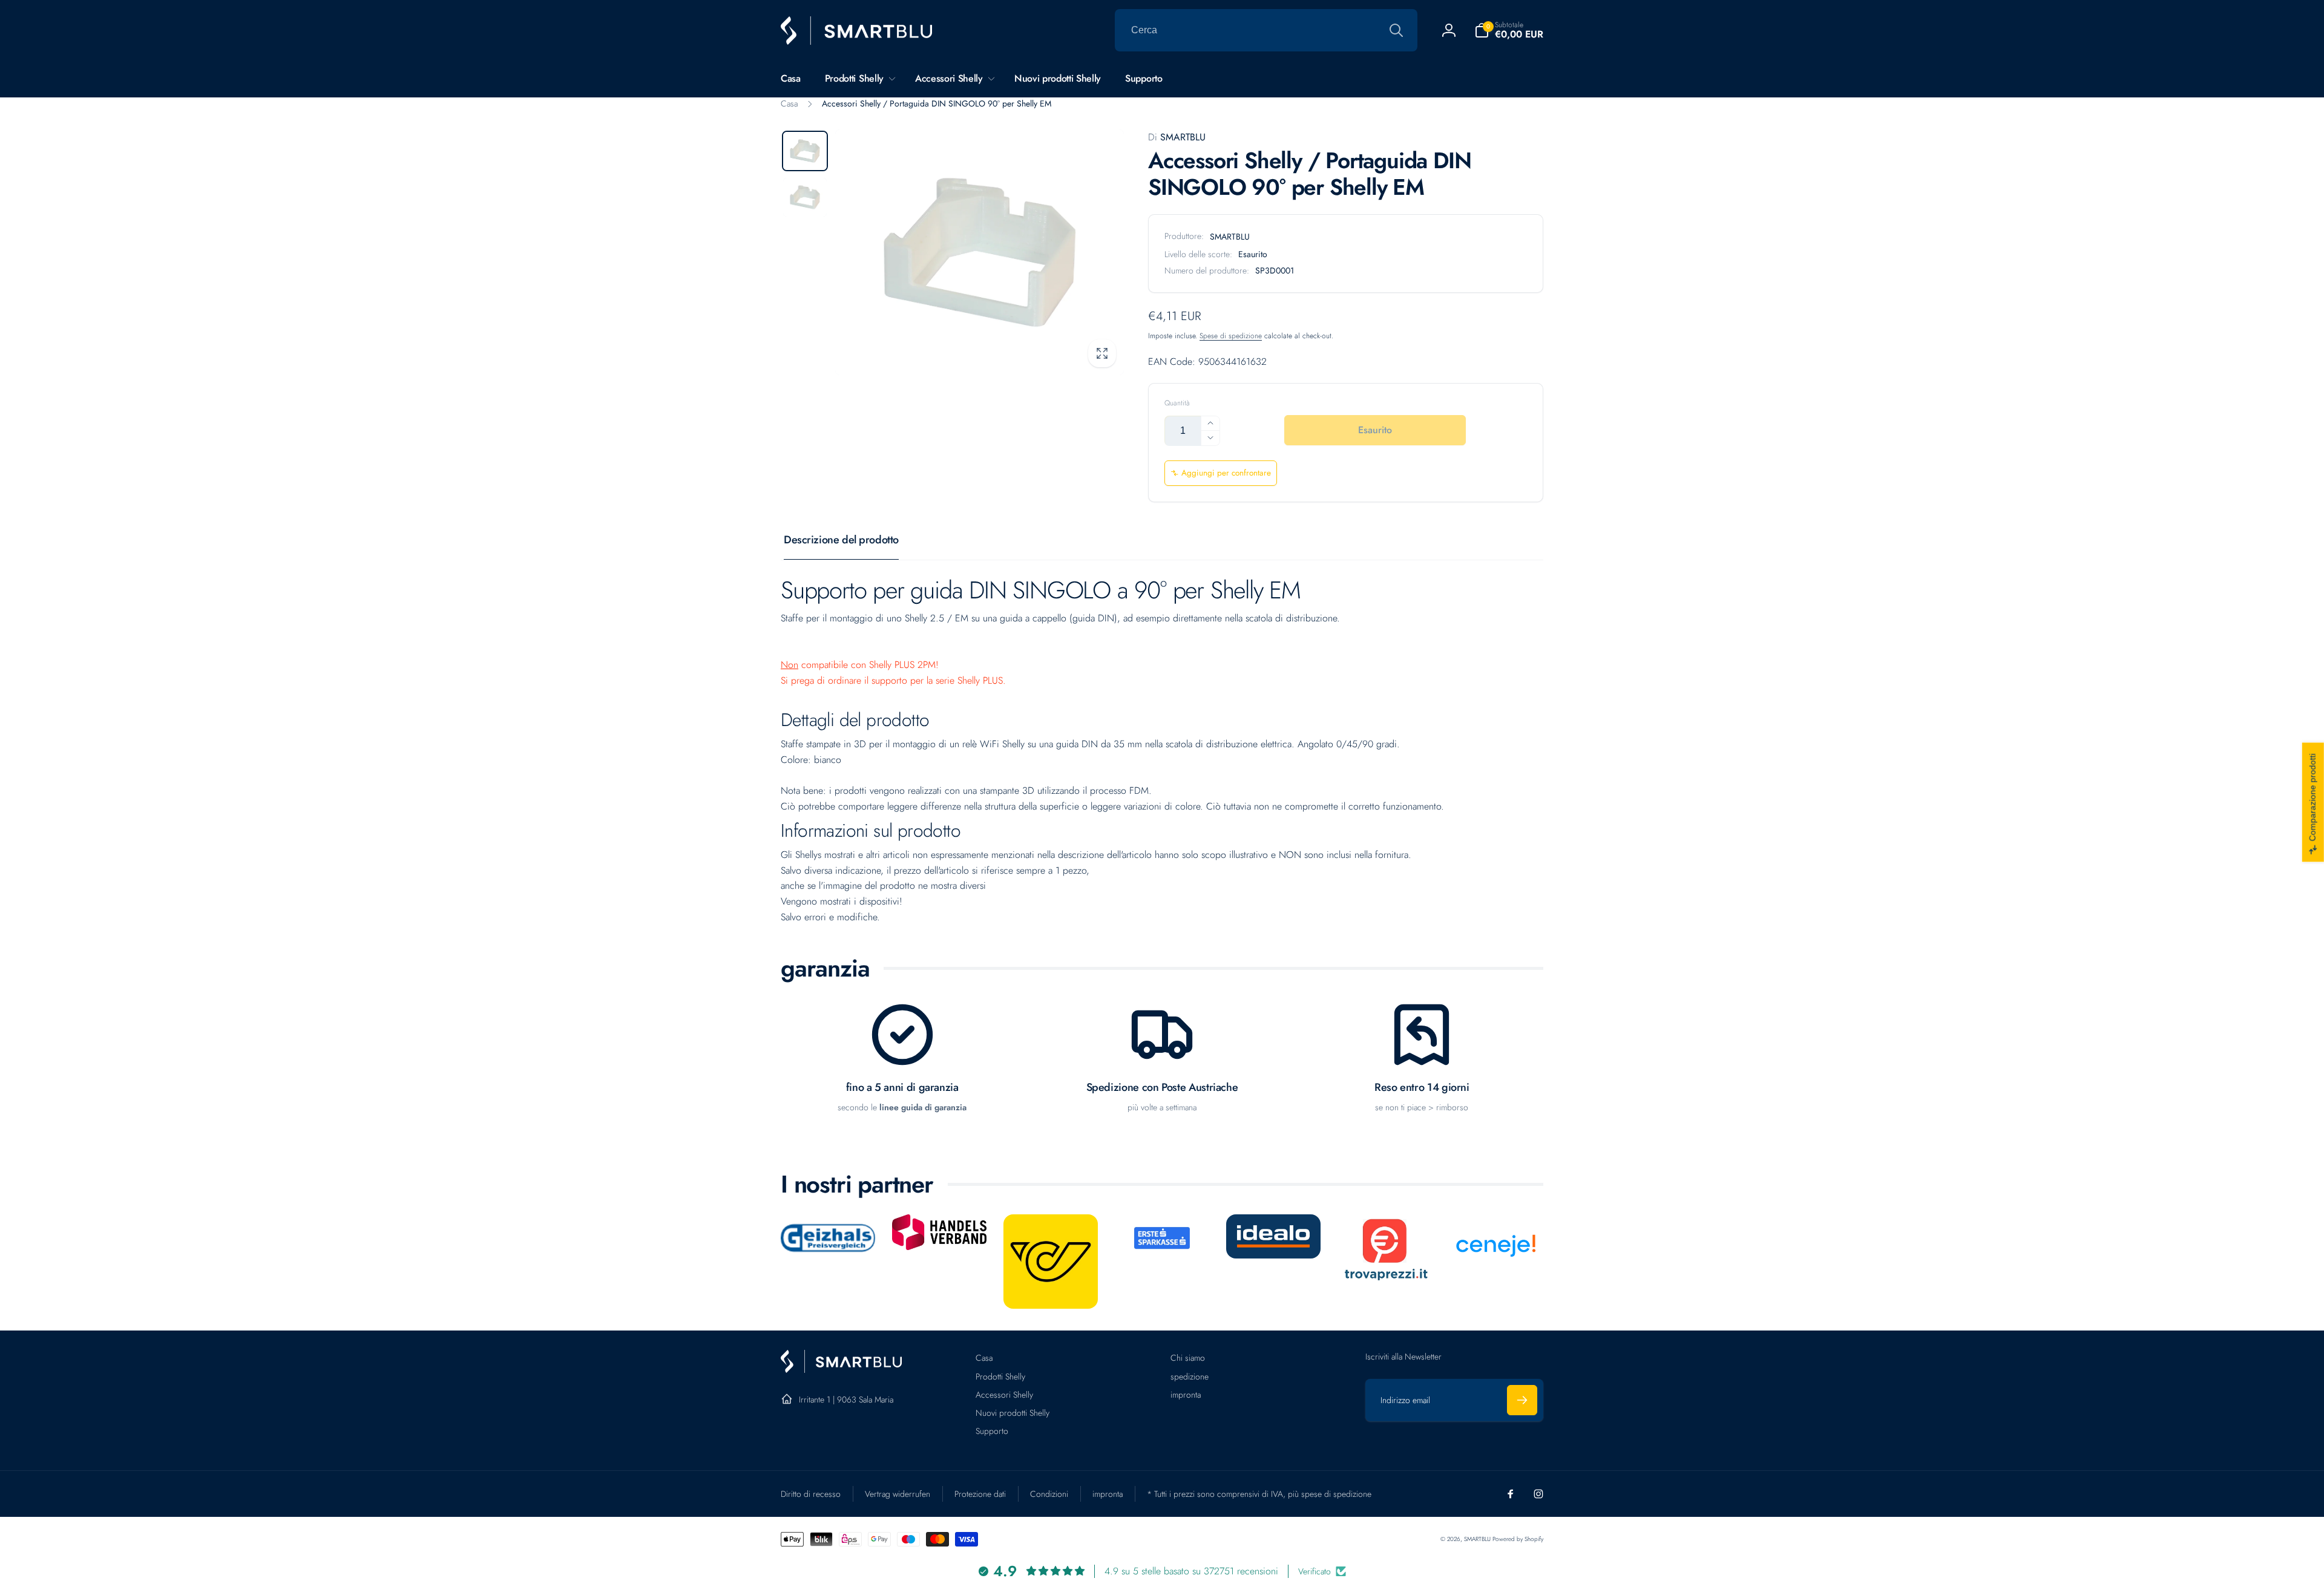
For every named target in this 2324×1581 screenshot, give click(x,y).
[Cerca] (1396, 30)
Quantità (1177, 403)
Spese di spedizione (1231, 336)
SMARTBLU (1177, 137)
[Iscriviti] (1522, 1400)
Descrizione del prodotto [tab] (841, 540)
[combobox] (1266, 30)
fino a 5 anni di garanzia (902, 1088)
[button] (1509, 30)
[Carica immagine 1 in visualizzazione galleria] (805, 151)
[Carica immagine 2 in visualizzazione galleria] (805, 197)
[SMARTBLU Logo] (841, 1370)
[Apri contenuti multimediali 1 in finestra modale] (980, 252)
